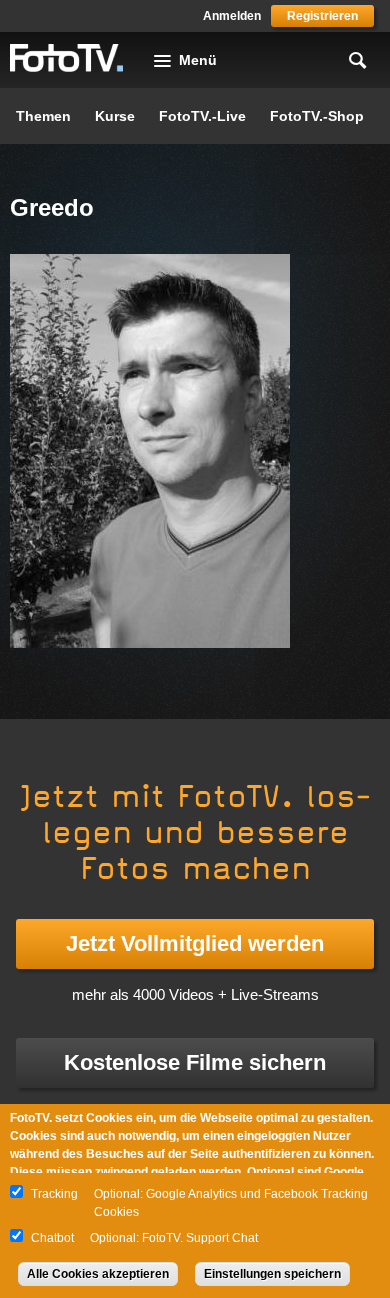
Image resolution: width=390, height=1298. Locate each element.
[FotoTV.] (67, 59)
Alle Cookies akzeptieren (98, 1274)
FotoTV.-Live (202, 116)
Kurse (115, 116)
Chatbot (52, 1238)
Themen (43, 116)
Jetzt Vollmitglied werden (195, 943)
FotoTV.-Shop (317, 116)
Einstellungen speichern (272, 1274)
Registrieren (322, 16)
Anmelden (232, 16)
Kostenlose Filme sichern (195, 1062)
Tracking (54, 1194)
